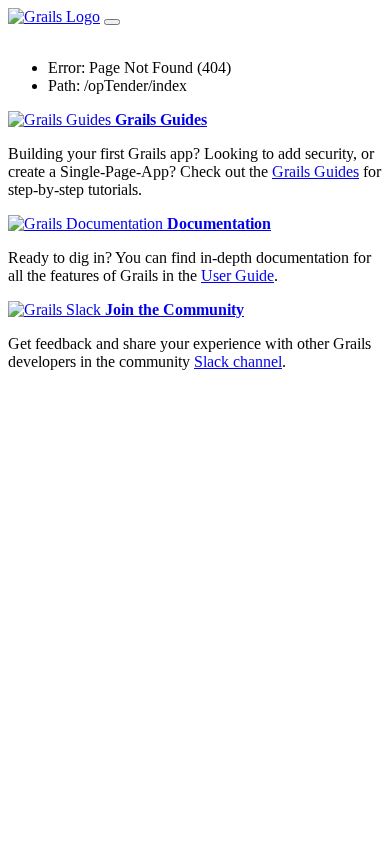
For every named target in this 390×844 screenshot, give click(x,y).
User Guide (237, 275)
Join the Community (174, 309)
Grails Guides (161, 119)
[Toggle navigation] (112, 22)
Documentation (219, 223)
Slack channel (238, 361)
